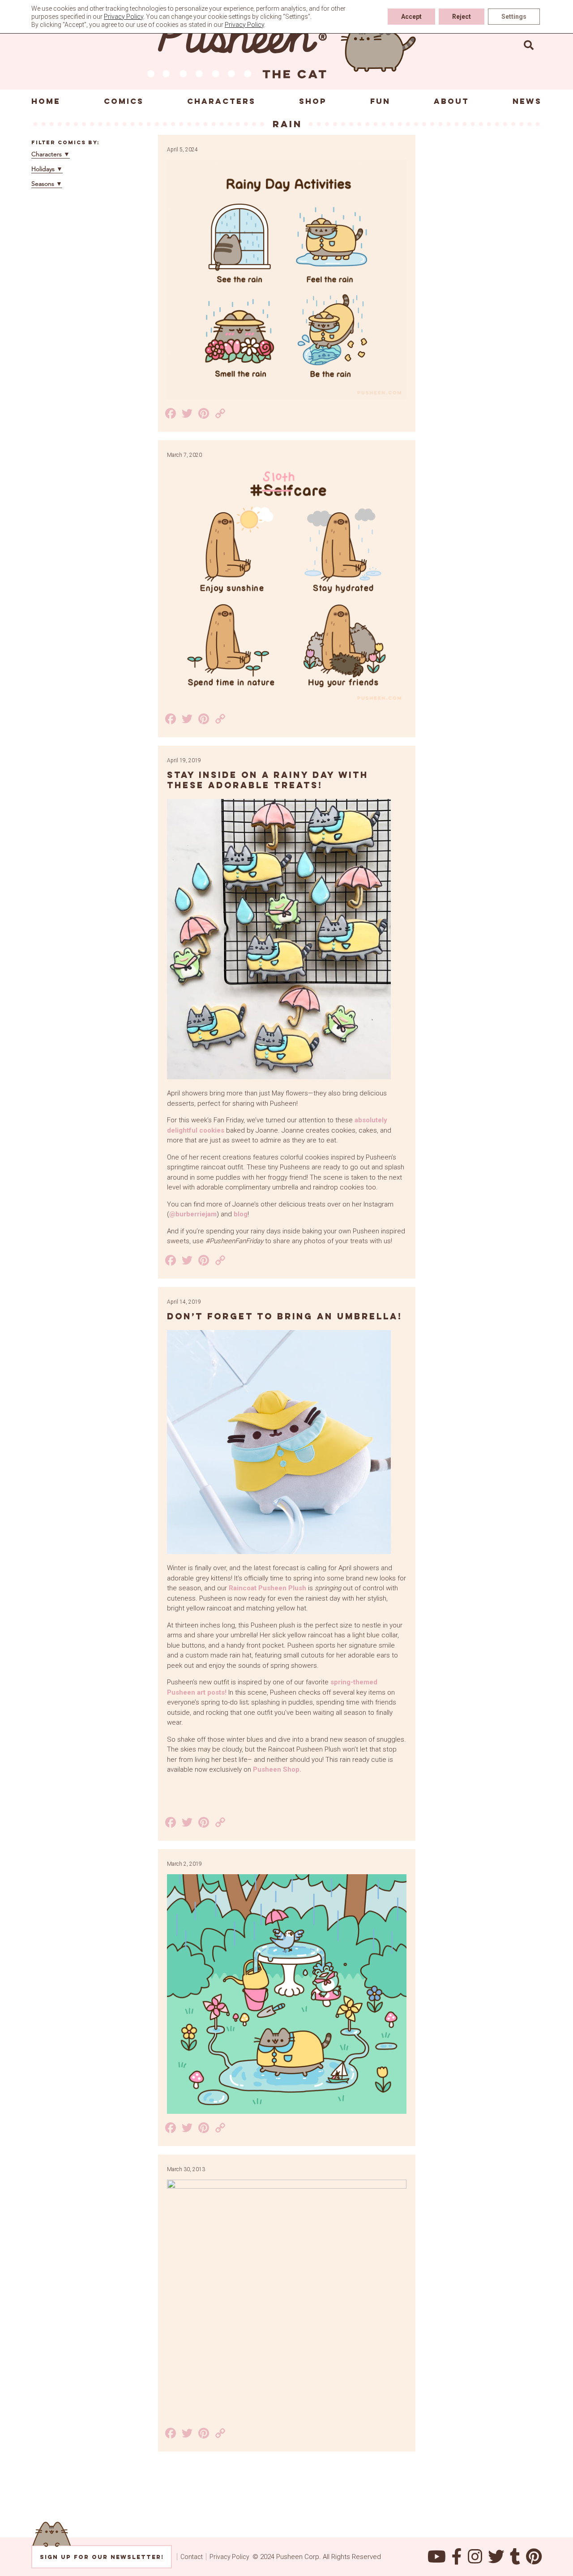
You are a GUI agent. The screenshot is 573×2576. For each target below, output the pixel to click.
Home (46, 101)
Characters (221, 101)
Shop (313, 101)
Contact (192, 2557)
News (527, 101)
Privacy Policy (229, 2557)
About (451, 101)
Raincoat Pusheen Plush (267, 1588)
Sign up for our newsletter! (102, 2557)
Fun (380, 101)
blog (241, 1214)
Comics (124, 101)
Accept (411, 17)
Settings (514, 17)
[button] (529, 45)
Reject (462, 17)
